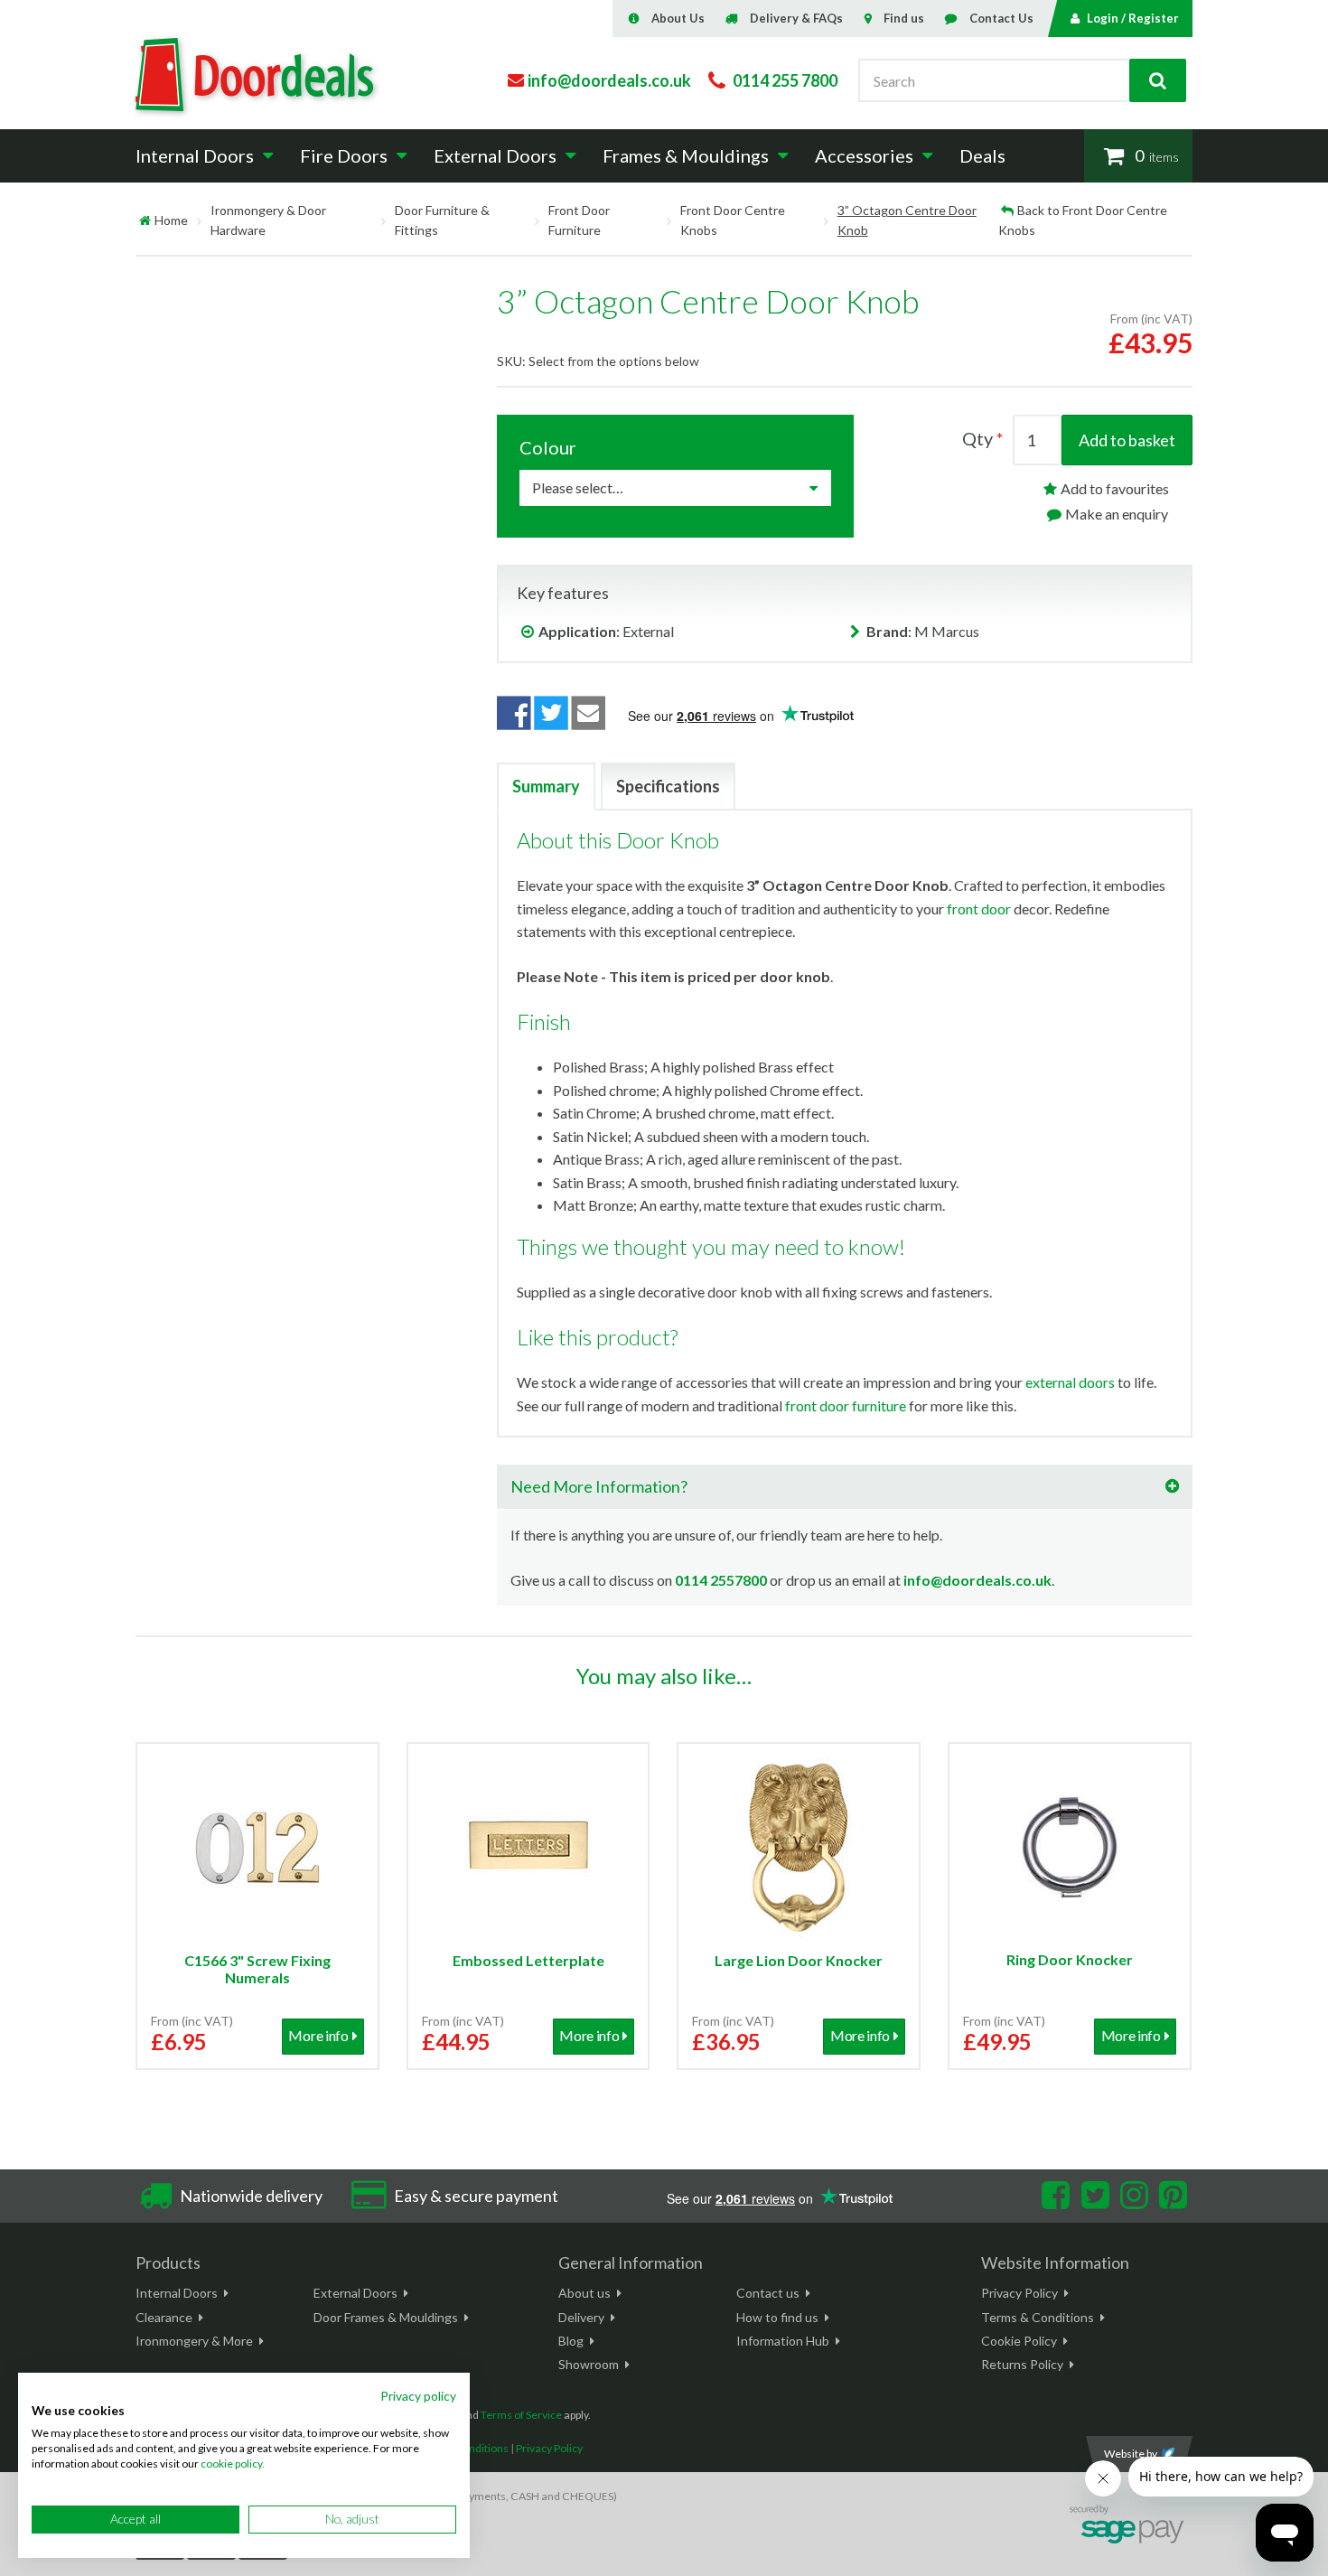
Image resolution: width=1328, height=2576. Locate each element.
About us (585, 2293)
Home (171, 220)
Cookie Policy (1019, 2341)
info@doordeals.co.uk (977, 1580)
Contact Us (1001, 18)
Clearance (164, 2317)
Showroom (589, 2364)
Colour (548, 447)
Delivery (581, 2317)
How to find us (777, 2317)
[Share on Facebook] (514, 713)
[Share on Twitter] (551, 713)
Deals (982, 155)
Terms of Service (521, 2415)
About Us (678, 18)
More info (318, 2035)
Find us (904, 18)
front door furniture (846, 1405)
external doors (1070, 1382)
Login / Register (1133, 18)
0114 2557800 (721, 1580)
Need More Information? (599, 1486)
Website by (1131, 2454)
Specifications (668, 786)
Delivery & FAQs (796, 18)
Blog (571, 2341)
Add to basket (1127, 440)
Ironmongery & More (194, 2341)
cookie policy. (233, 2464)
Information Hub (783, 2341)
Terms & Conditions (1038, 2317)
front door (979, 909)
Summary (546, 786)
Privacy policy (418, 2396)
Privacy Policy (1019, 2293)
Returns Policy (1022, 2364)
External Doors (355, 2293)
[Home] (145, 220)
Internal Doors (177, 2293)
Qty (977, 438)
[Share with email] (589, 713)
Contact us (768, 2293)
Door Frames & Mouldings (386, 2317)
